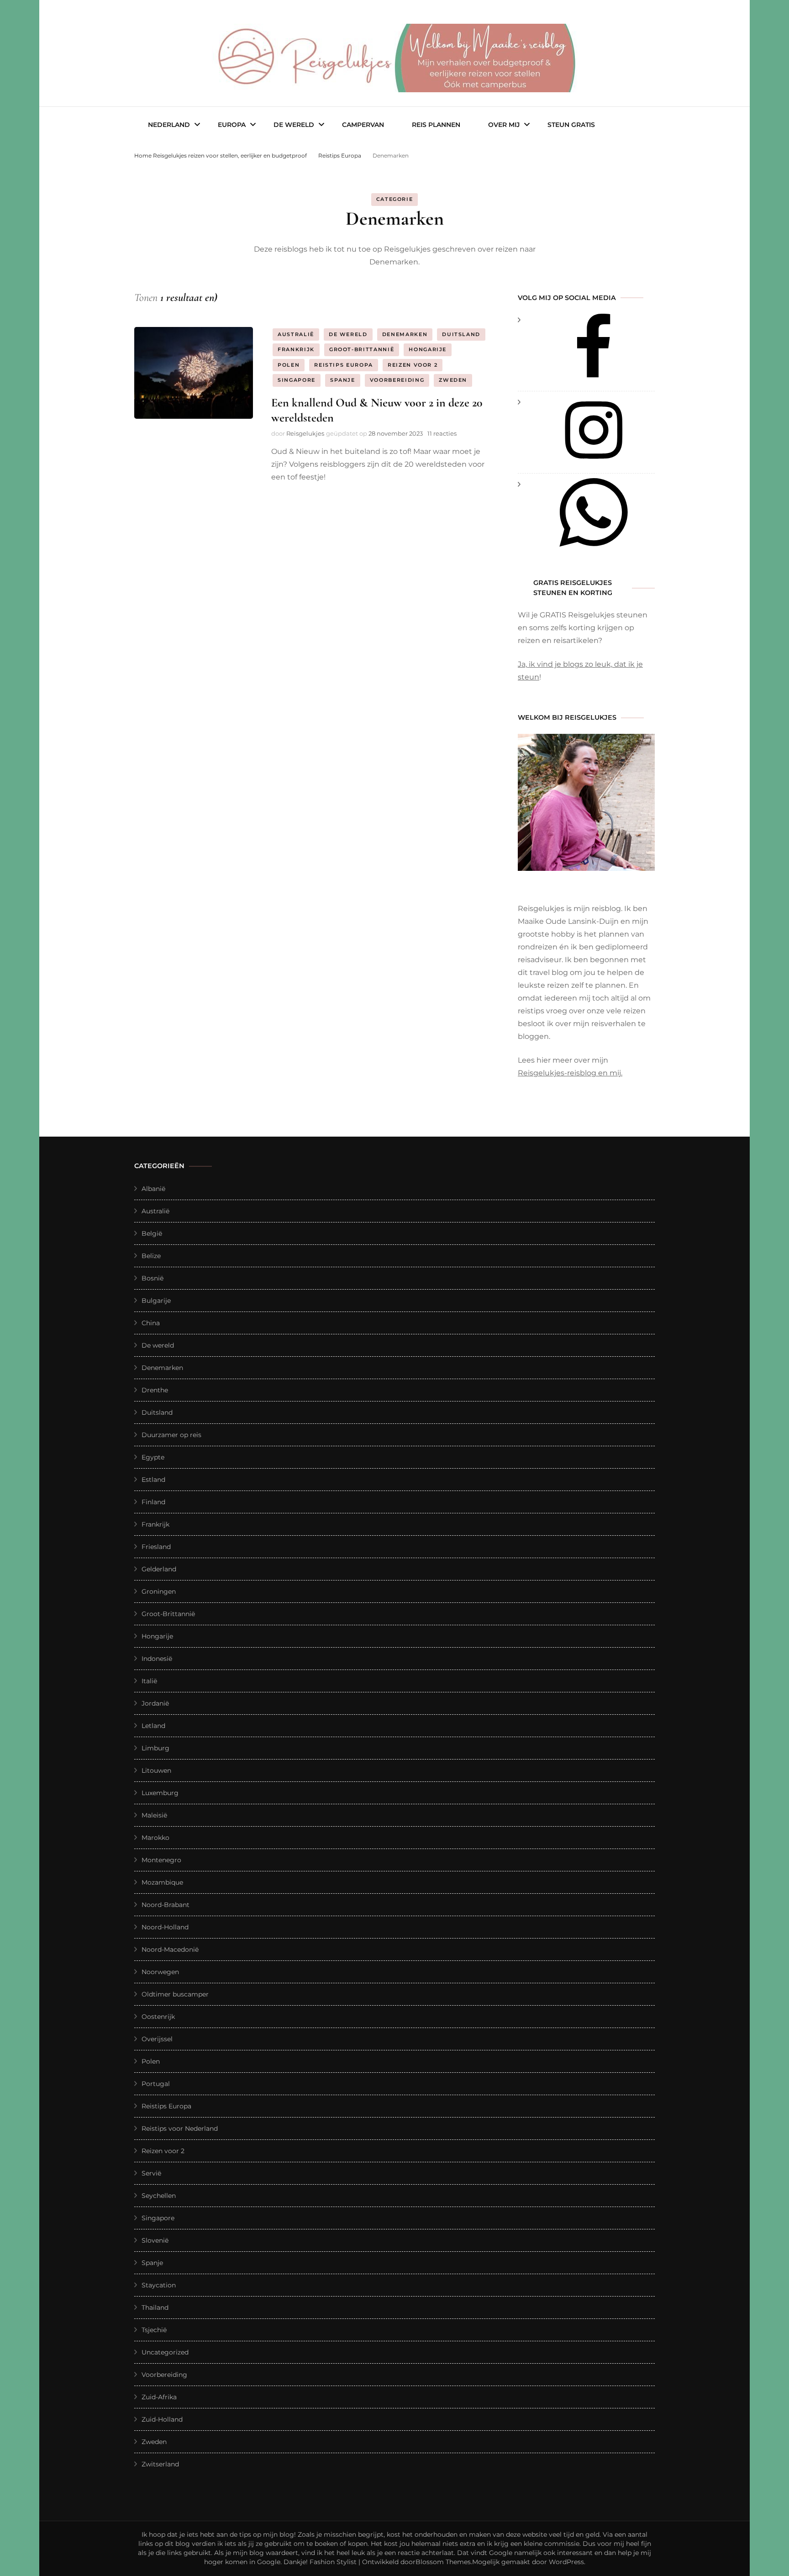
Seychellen (159, 2196)
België (152, 1233)
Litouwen (156, 1770)
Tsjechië (154, 2330)
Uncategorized (165, 2352)
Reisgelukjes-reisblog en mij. (570, 1073)
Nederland (169, 125)
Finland (153, 1502)
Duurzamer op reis (171, 1435)
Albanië (153, 1189)
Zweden (453, 380)
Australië (296, 334)
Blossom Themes (443, 2562)
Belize (151, 1256)
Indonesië (157, 1659)
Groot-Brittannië (362, 349)
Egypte (153, 1457)
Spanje (343, 380)
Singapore (297, 380)
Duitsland (461, 334)
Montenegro (161, 1860)
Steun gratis (571, 125)
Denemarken (405, 334)
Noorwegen (160, 1972)
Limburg (155, 1748)
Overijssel (157, 2039)
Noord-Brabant (166, 1905)
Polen (289, 365)
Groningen (159, 1591)
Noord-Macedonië (170, 1949)
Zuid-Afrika (159, 2397)
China (151, 1323)
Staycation (159, 2285)
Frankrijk (296, 349)
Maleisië (154, 1815)
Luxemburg (160, 1793)
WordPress (566, 2562)
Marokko (155, 1838)
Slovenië (155, 2240)
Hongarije (428, 349)
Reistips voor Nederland (180, 2128)
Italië (149, 1681)
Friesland (156, 1547)
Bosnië (153, 1278)
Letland (153, 1726)
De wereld (294, 125)
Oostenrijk (158, 2017)
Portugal (156, 2084)
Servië (151, 2173)
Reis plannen (436, 125)
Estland (153, 1480)
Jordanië (155, 1703)
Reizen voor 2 (413, 365)
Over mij (504, 125)
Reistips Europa (344, 365)
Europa (232, 125)
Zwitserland (160, 2464)
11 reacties (442, 433)
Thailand (155, 2307)
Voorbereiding (397, 380)
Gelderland (159, 1569)
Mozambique (162, 1882)
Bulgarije (156, 1301)
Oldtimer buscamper (175, 1994)
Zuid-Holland (162, 2419)
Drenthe (155, 1390)
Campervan (363, 125)
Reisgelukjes (305, 433)
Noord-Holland (165, 1927)
